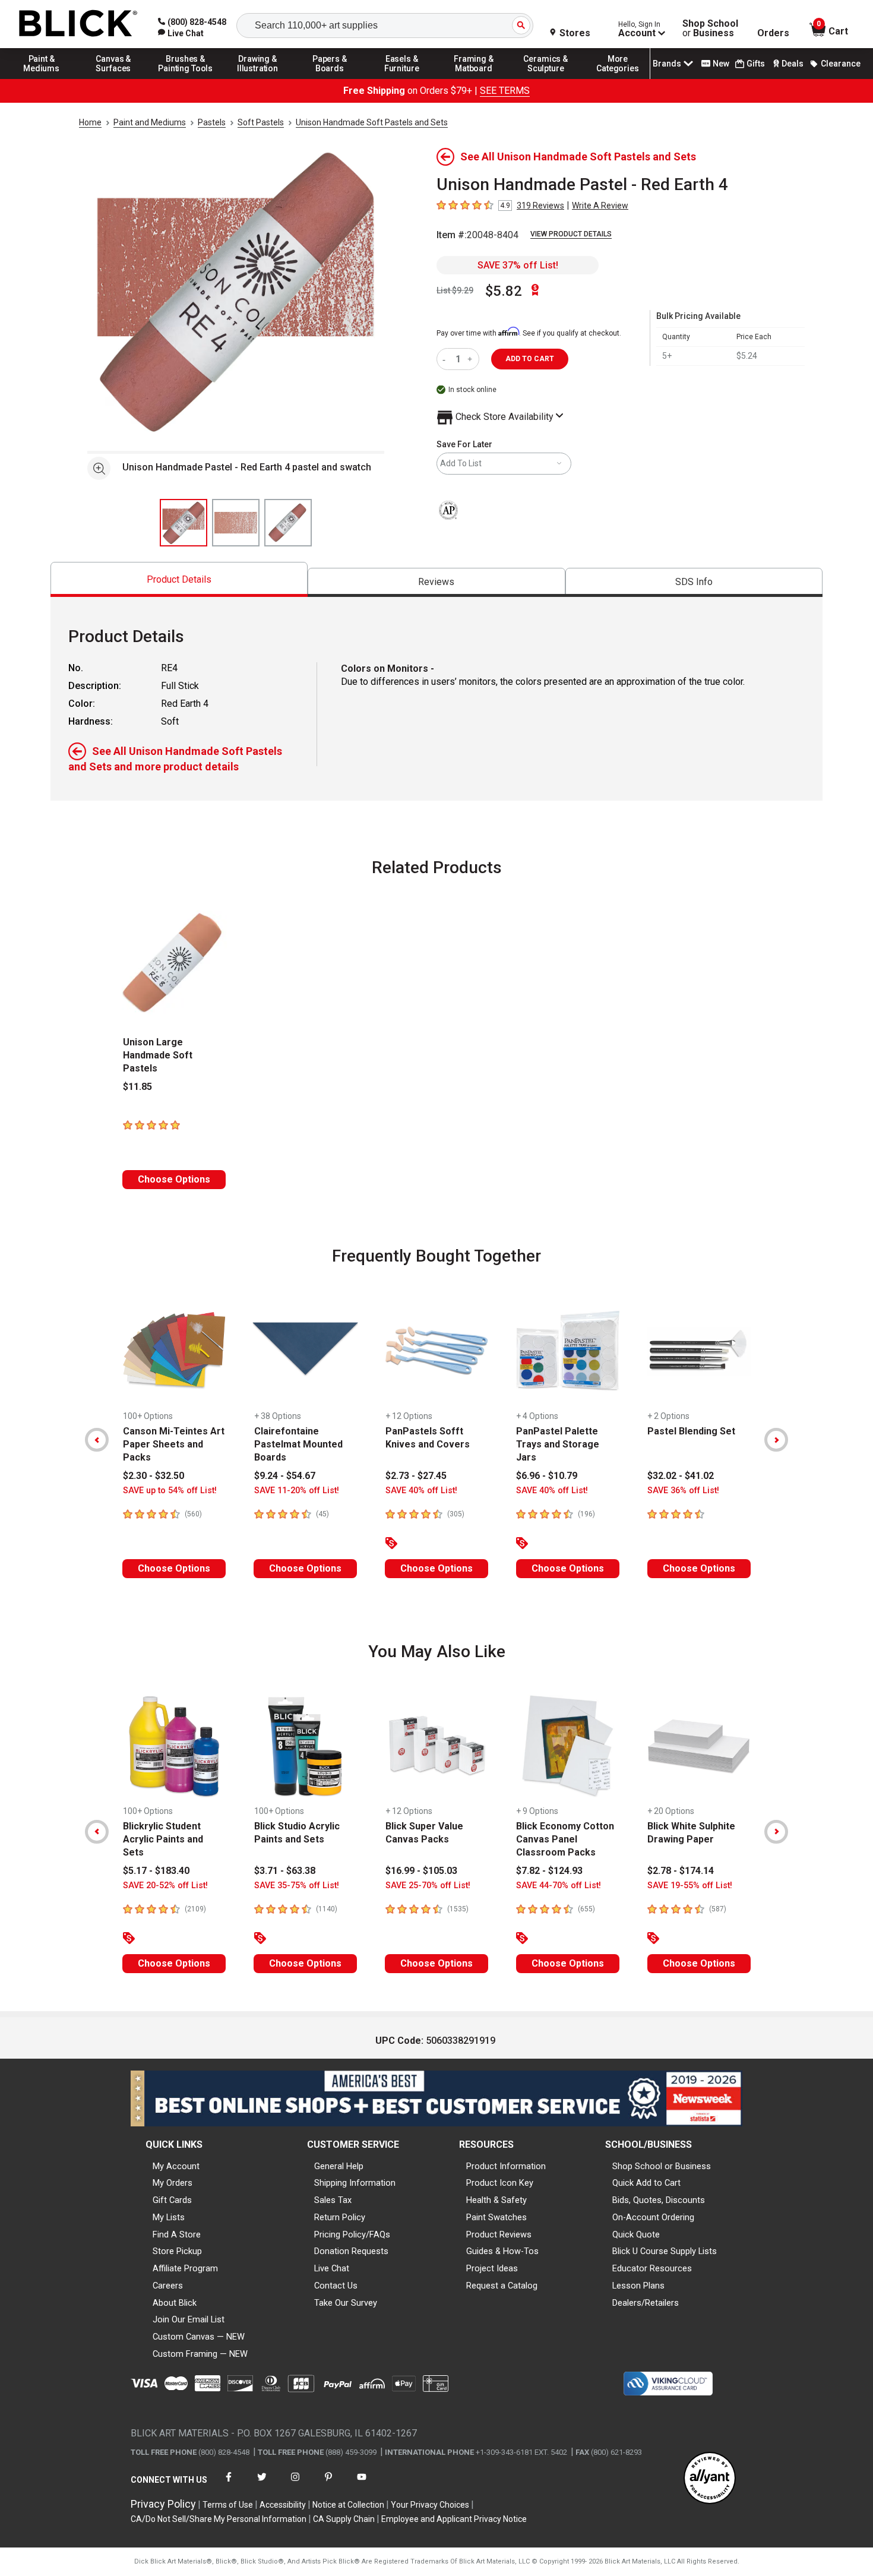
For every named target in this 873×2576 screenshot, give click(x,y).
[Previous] (97, 1440)
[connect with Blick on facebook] (229, 2484)
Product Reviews (499, 2234)
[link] (181, 33)
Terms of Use (228, 2505)
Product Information (506, 2166)
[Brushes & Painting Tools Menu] (186, 78)
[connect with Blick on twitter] (262, 2484)
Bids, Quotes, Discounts (659, 2200)
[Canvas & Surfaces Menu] (113, 78)
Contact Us (336, 2286)
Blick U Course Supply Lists (665, 2251)
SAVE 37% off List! (518, 265)
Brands (667, 64)
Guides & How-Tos (502, 2251)
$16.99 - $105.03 (421, 1871)
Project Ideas (492, 2268)
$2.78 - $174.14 (681, 1871)
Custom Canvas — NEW (199, 2337)
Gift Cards (172, 2200)
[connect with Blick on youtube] (362, 2484)
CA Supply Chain (344, 2519)
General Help (339, 2166)
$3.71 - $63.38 (285, 1871)
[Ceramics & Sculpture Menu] (546, 78)
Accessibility (283, 2505)
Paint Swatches (496, 2217)
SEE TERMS (505, 91)
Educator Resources (652, 2268)
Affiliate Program (185, 2268)
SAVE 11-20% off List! (297, 1491)
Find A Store (177, 2234)
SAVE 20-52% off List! (165, 1886)
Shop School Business (710, 29)
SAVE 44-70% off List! (559, 1886)
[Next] (776, 1440)
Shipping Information (355, 2183)
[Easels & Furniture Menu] (402, 78)
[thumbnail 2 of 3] (236, 523)
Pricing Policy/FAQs (352, 2234)
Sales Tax (333, 2200)
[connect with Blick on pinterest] (328, 2484)
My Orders (173, 2183)
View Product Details (571, 234)
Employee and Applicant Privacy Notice (454, 2519)
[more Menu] (618, 78)
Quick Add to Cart (646, 2183)
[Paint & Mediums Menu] (42, 78)
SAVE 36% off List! (683, 1491)
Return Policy (340, 2217)
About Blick (175, 2303)
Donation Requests (351, 2251)
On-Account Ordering (653, 2217)
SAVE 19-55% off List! (690, 1886)
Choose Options (174, 1179)
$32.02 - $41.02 (681, 1476)
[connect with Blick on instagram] (295, 2484)
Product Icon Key (500, 2183)
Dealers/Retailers (646, 2303)
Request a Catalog (502, 2286)
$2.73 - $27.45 (416, 1476)
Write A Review (600, 206)
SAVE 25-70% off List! (428, 1886)
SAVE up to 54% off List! (170, 1491)
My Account (176, 2166)
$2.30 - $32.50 (154, 1476)
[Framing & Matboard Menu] (474, 78)
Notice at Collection (348, 2505)
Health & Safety (496, 2200)
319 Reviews (540, 206)
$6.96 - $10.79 (547, 1476)
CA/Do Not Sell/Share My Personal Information (219, 2519)
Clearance (841, 64)
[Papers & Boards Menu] (330, 78)
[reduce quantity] (446, 359)
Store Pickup (177, 2251)
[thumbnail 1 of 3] (184, 523)
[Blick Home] (78, 24)
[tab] (179, 579)
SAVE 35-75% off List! (297, 1886)
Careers (168, 2286)
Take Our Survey (346, 2303)
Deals (793, 64)
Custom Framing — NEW (200, 2354)
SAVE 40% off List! (421, 1491)
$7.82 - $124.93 (549, 1871)
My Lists (169, 2217)
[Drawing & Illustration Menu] (258, 78)
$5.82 (504, 291)
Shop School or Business (662, 2166)
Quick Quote (636, 2234)
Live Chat (332, 2268)
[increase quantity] (471, 359)
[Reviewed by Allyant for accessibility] (710, 2479)
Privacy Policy (163, 2504)
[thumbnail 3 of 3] (288, 523)
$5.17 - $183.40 (156, 1871)
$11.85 (137, 1087)
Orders (773, 33)
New (721, 64)
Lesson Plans (638, 2286)
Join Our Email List (189, 2319)
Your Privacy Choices (430, 2505)
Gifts (756, 64)
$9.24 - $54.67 (285, 1476)
